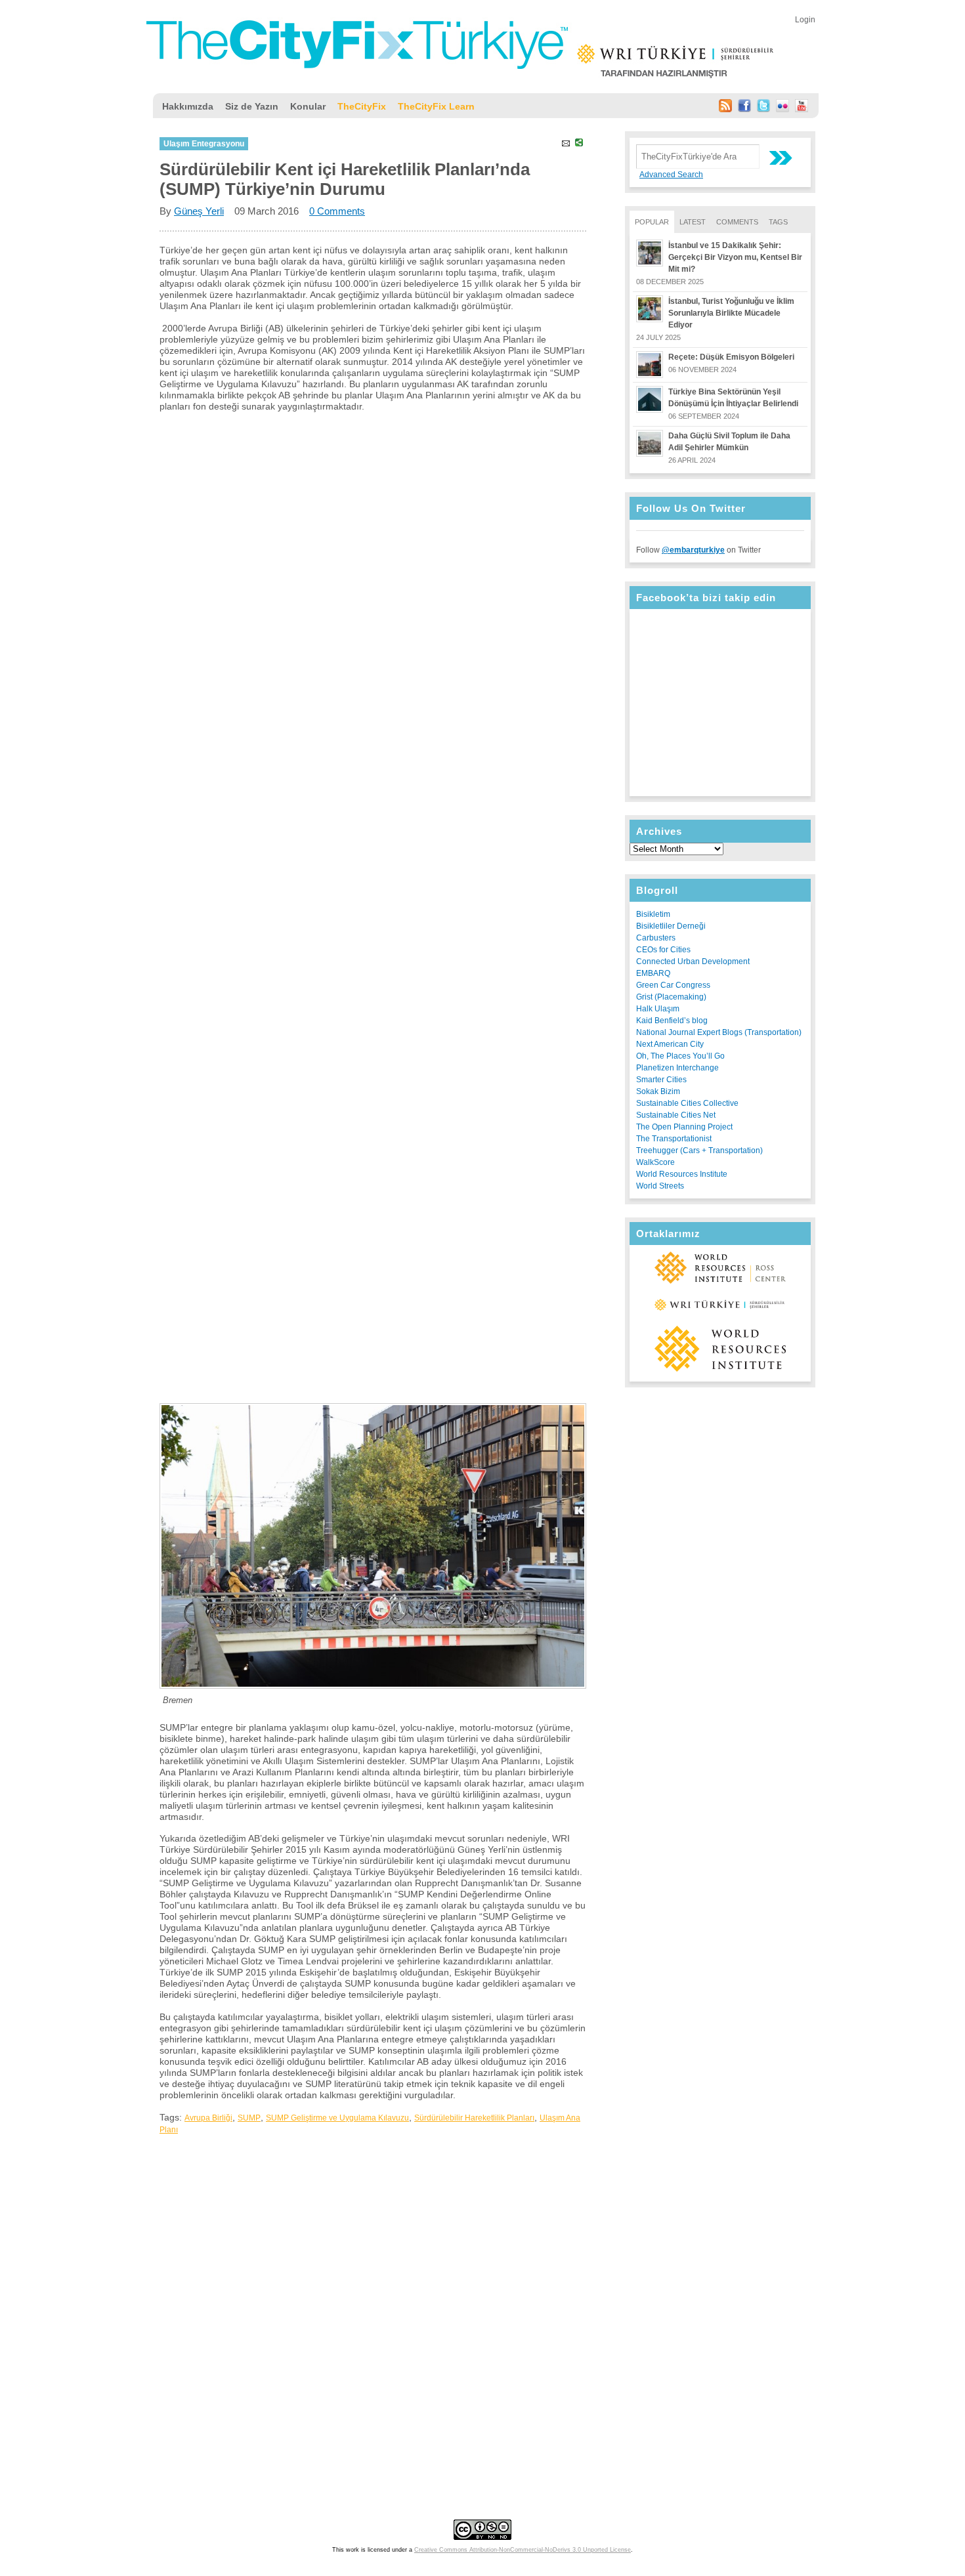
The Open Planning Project (684, 1127)
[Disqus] (373, 2306)
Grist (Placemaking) (671, 997)
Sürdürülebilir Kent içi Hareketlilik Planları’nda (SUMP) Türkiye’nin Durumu (345, 179)
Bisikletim (653, 914)
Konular (308, 106)
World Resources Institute (682, 1174)
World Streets (660, 1186)
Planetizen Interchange (677, 1068)
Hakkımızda (188, 106)
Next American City (670, 1044)
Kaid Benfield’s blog (672, 1021)
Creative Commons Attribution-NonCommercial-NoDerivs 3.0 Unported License (523, 2550)
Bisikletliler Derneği (671, 926)
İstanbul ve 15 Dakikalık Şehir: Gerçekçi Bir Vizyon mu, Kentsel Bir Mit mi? (735, 257)
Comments (737, 222)
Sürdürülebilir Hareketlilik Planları (474, 2118)
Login (805, 20)
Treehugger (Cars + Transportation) (699, 1151)
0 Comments (337, 211)
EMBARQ (653, 973)
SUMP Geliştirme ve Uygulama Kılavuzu (337, 2118)
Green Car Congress (673, 985)
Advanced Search (671, 175)
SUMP (249, 2118)
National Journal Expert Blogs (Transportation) (719, 1032)
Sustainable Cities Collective (687, 1103)
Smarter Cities (661, 1080)
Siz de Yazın (252, 106)
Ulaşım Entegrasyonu (204, 144)
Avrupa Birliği (208, 2118)
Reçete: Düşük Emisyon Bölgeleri (731, 357)
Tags (778, 222)
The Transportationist (674, 1139)
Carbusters (656, 938)
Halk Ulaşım (658, 1009)
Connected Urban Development (693, 961)
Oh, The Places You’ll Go (680, 1056)
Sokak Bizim (658, 1091)
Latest (693, 222)
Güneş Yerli (199, 211)
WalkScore (655, 1162)
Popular (652, 222)
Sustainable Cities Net (676, 1115)
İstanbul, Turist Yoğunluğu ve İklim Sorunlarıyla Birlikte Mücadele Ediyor (731, 313)
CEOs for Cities (663, 950)
